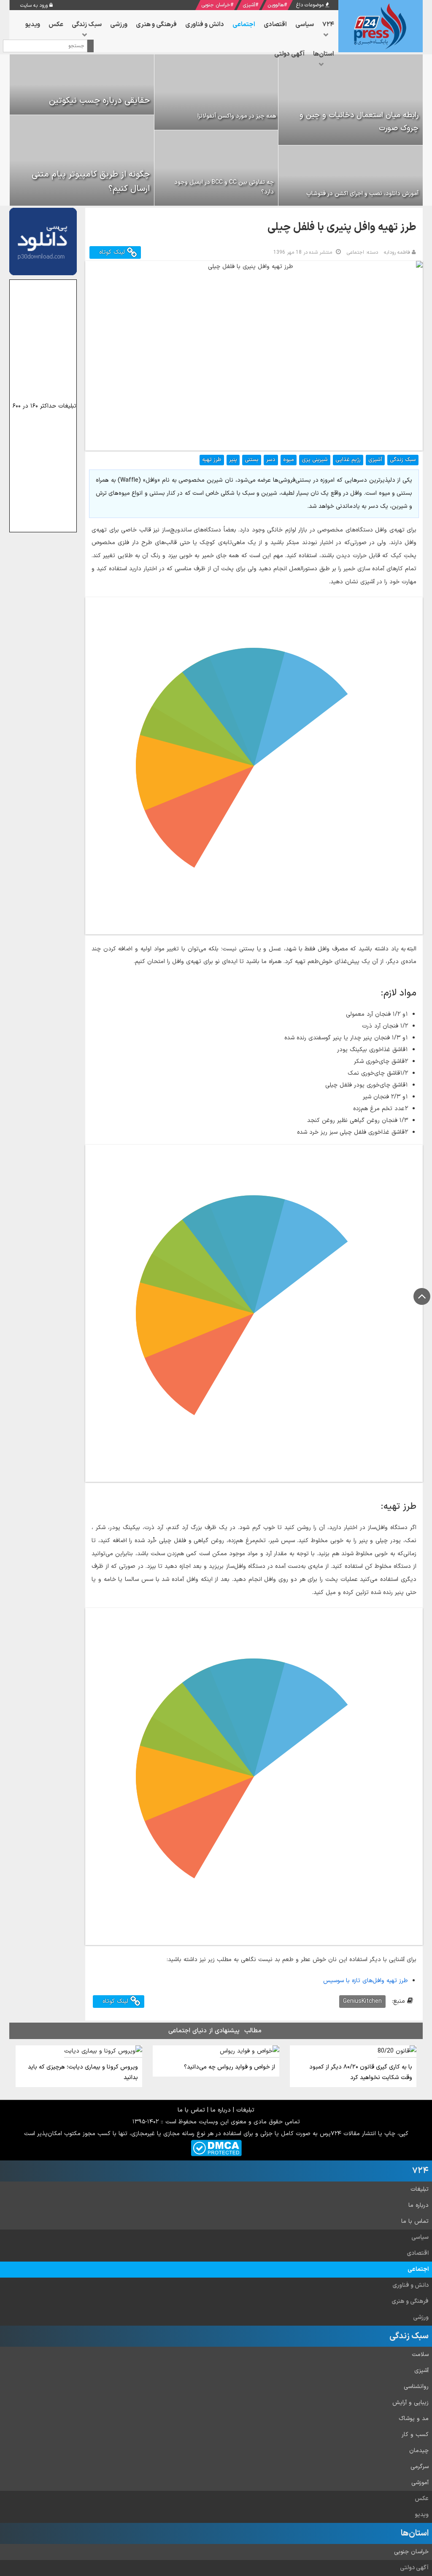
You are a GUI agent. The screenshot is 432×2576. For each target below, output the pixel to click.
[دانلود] (43, 241)
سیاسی (420, 2237)
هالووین (276, 5)
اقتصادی (418, 2253)
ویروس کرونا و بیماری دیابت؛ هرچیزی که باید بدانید (83, 2072)
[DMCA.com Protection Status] (216, 2148)
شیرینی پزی (315, 460)
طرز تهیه (212, 460)
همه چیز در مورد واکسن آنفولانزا (237, 116)
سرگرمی (420, 2467)
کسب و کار (415, 2435)
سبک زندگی (403, 460)
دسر (271, 460)
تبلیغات (245, 2110)
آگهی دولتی (414, 2568)
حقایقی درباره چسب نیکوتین (99, 101)
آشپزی (249, 5)
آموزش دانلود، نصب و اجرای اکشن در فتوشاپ (362, 194)
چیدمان (419, 2451)
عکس (422, 2499)
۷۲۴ (420, 2171)
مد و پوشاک (414, 2419)
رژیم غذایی (348, 460)
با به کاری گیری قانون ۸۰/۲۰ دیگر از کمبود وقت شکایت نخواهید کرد (361, 2072)
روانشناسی (416, 2387)
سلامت (420, 2355)
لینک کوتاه (113, 252)
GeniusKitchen (362, 2001)
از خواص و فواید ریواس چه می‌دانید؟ (229, 2067)
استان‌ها (415, 2533)
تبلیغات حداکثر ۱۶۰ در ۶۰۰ (45, 406)
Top (422, 1296)
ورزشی (421, 2317)
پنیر (233, 460)
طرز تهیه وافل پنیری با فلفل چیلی (342, 227)
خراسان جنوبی (216, 5)
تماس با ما (191, 2110)
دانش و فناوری (410, 2285)
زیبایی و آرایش (410, 2403)
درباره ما (221, 2110)
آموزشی (420, 2483)
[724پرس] (381, 26)
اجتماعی (418, 2269)
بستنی (252, 460)
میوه (289, 460)
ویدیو (422, 2515)
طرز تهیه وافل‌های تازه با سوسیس (366, 1981)
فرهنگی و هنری (410, 2301)
